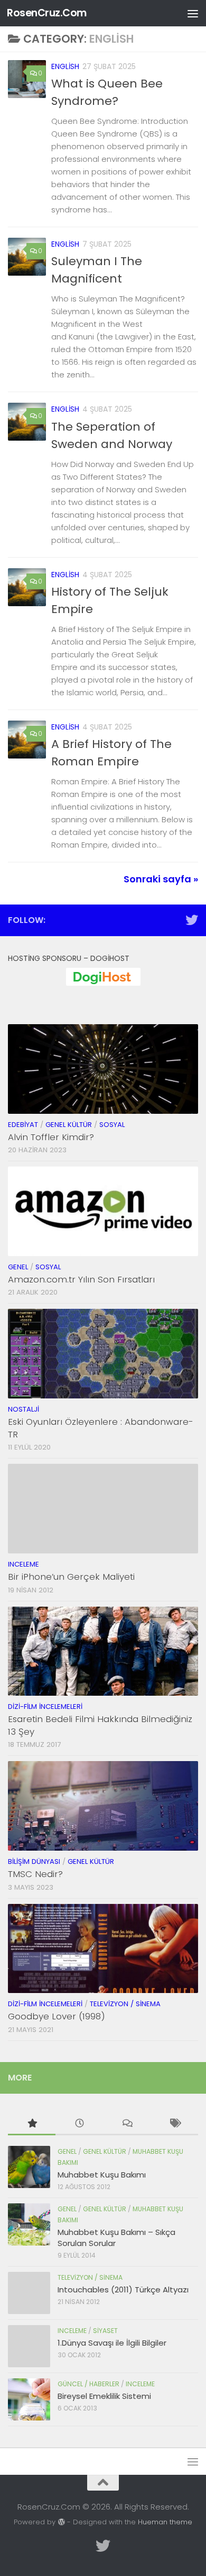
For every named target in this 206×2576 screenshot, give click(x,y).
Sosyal (112, 1125)
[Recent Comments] (127, 2124)
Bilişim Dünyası (34, 1861)
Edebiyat (23, 1125)
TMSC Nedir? (35, 1874)
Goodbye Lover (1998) (57, 2016)
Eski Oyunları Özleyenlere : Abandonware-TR (101, 1428)
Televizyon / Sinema (125, 2004)
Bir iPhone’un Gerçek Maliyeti (71, 1577)
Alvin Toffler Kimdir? (51, 1137)
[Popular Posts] (32, 2124)
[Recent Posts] (79, 2124)
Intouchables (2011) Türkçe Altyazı (123, 2290)
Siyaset (105, 2331)
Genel (18, 1267)
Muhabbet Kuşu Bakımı (102, 2175)
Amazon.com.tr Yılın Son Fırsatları (81, 1279)
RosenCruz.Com (47, 13)
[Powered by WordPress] (61, 2522)
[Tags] (174, 2124)
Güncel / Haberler (88, 2384)
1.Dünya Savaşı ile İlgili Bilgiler (112, 2343)
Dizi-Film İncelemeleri (45, 1707)
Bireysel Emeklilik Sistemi (104, 2396)
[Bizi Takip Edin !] (192, 920)
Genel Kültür (69, 1125)
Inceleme (24, 1564)
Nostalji (24, 1409)
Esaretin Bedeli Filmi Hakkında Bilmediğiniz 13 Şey (100, 1725)
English (65, 66)
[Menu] (193, 13)
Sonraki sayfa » (161, 879)
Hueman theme (165, 2522)
